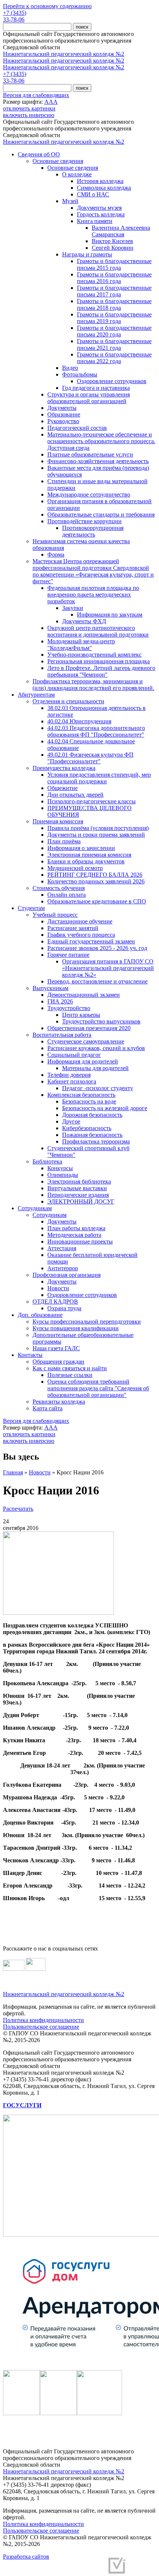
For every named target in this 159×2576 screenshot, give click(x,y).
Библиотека (47, 1161)
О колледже (77, 174)
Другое (71, 1121)
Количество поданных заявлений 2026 (96, 881)
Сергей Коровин (113, 248)
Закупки (73, 608)
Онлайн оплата (67, 895)
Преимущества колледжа (64, 768)
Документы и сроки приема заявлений (96, 835)
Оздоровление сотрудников (112, 381)
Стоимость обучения (59, 888)
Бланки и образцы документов (86, 861)
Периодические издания (78, 1195)
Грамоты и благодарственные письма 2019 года (114, 318)
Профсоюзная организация (67, 1275)
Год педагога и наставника (96, 388)
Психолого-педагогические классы (92, 801)
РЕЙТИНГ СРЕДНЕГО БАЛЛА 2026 (95, 875)
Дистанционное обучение (80, 921)
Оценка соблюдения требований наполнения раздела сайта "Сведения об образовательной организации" (98, 1388)
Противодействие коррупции (84, 521)
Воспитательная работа (62, 1035)
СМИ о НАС (93, 194)
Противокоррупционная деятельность (93, 531)
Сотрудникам (35, 1208)
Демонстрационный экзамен (84, 995)
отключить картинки (29, 108)
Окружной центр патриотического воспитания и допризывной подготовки (98, 631)
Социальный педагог (74, 1055)
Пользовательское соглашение (41, 2027)
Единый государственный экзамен (91, 941)
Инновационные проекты (80, 1241)
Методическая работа (74, 1235)
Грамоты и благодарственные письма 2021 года (114, 344)
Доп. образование (40, 1315)
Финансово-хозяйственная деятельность (98, 461)
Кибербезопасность (87, 1128)
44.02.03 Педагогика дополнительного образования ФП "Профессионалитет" (96, 731)
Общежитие (62, 788)
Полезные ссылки (70, 1375)
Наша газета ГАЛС (56, 1348)
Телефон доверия (69, 1075)
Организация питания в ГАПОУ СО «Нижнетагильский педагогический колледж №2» (108, 968)
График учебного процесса (81, 935)
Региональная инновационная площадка (99, 661)
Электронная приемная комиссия (89, 855)
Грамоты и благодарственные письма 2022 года (114, 358)
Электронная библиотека (79, 1181)
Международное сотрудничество (89, 494)
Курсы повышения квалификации (76, 1328)
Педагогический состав (77, 428)
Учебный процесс (55, 915)
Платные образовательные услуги (90, 454)
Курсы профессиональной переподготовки (87, 1322)
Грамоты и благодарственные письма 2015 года (114, 264)
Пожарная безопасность (92, 1135)
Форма (56, 555)
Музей (70, 201)
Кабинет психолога (72, 1081)
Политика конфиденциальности (43, 2020)
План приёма (64, 841)
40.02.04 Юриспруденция (79, 721)
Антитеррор (63, 1268)
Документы (62, 408)
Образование (64, 414)
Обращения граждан (58, 1362)
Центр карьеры (81, 1015)
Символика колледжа (104, 188)
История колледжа (100, 181)
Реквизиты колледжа (59, 1402)
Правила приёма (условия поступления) (98, 828)
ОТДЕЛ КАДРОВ (55, 1302)
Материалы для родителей (95, 1068)
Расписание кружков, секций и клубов (96, 1048)
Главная (13, 1472)
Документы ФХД (84, 621)
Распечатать (18, 1509)
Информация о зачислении (81, 848)
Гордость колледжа (101, 214)
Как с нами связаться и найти (70, 1368)
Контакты (30, 1355)
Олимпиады (63, 1175)
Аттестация (62, 1248)
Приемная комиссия (58, 821)
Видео (70, 368)
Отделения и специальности (68, 701)
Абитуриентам (36, 695)
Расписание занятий (73, 928)
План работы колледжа (76, 1228)
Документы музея (99, 208)
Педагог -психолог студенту (98, 1088)
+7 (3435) (15, 13)
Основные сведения (58, 161)
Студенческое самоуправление (86, 1041)
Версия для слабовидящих (36, 95)
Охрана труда (64, 1308)
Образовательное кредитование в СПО (97, 901)
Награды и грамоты (87, 254)
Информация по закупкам (110, 615)
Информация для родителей (83, 1061)
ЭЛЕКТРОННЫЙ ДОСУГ (81, 1201)
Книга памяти (95, 221)
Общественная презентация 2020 (89, 1028)
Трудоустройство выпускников (101, 1021)
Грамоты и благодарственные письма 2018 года (114, 304)
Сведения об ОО (39, 154)
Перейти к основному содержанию (47, 6)
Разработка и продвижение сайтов (60, 2568)
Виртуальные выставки (77, 1188)
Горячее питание (68, 955)
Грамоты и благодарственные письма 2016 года (114, 278)
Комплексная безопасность (81, 1095)
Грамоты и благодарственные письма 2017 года (114, 291)
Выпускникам (50, 988)
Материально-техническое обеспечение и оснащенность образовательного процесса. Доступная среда (101, 441)
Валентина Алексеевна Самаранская (121, 231)
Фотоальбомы (80, 374)
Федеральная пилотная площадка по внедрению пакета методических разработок (93, 595)
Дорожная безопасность (92, 1115)
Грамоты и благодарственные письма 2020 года (114, 331)
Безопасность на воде (89, 1101)
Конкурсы (60, 1168)
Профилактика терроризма (96, 1141)
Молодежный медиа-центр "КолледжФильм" (81, 645)
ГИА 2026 (60, 1001)
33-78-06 (14, 19)
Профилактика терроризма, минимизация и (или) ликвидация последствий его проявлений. (93, 685)
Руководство (63, 421)
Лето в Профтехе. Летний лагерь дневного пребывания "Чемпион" (101, 671)
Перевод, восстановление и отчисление (97, 981)
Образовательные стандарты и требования (101, 514)
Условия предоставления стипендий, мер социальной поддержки (99, 778)
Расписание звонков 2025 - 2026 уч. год (97, 948)
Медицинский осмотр (75, 868)
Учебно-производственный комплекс (94, 655)
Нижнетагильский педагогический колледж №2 (64, 54)
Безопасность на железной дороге (105, 1108)
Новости (58, 1288)
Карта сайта (48, 1408)
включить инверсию (29, 115)
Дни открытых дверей (75, 795)
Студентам (31, 908)
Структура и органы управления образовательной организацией (89, 398)
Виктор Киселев (112, 241)
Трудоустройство (69, 1008)
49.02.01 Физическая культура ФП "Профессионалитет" (90, 758)
